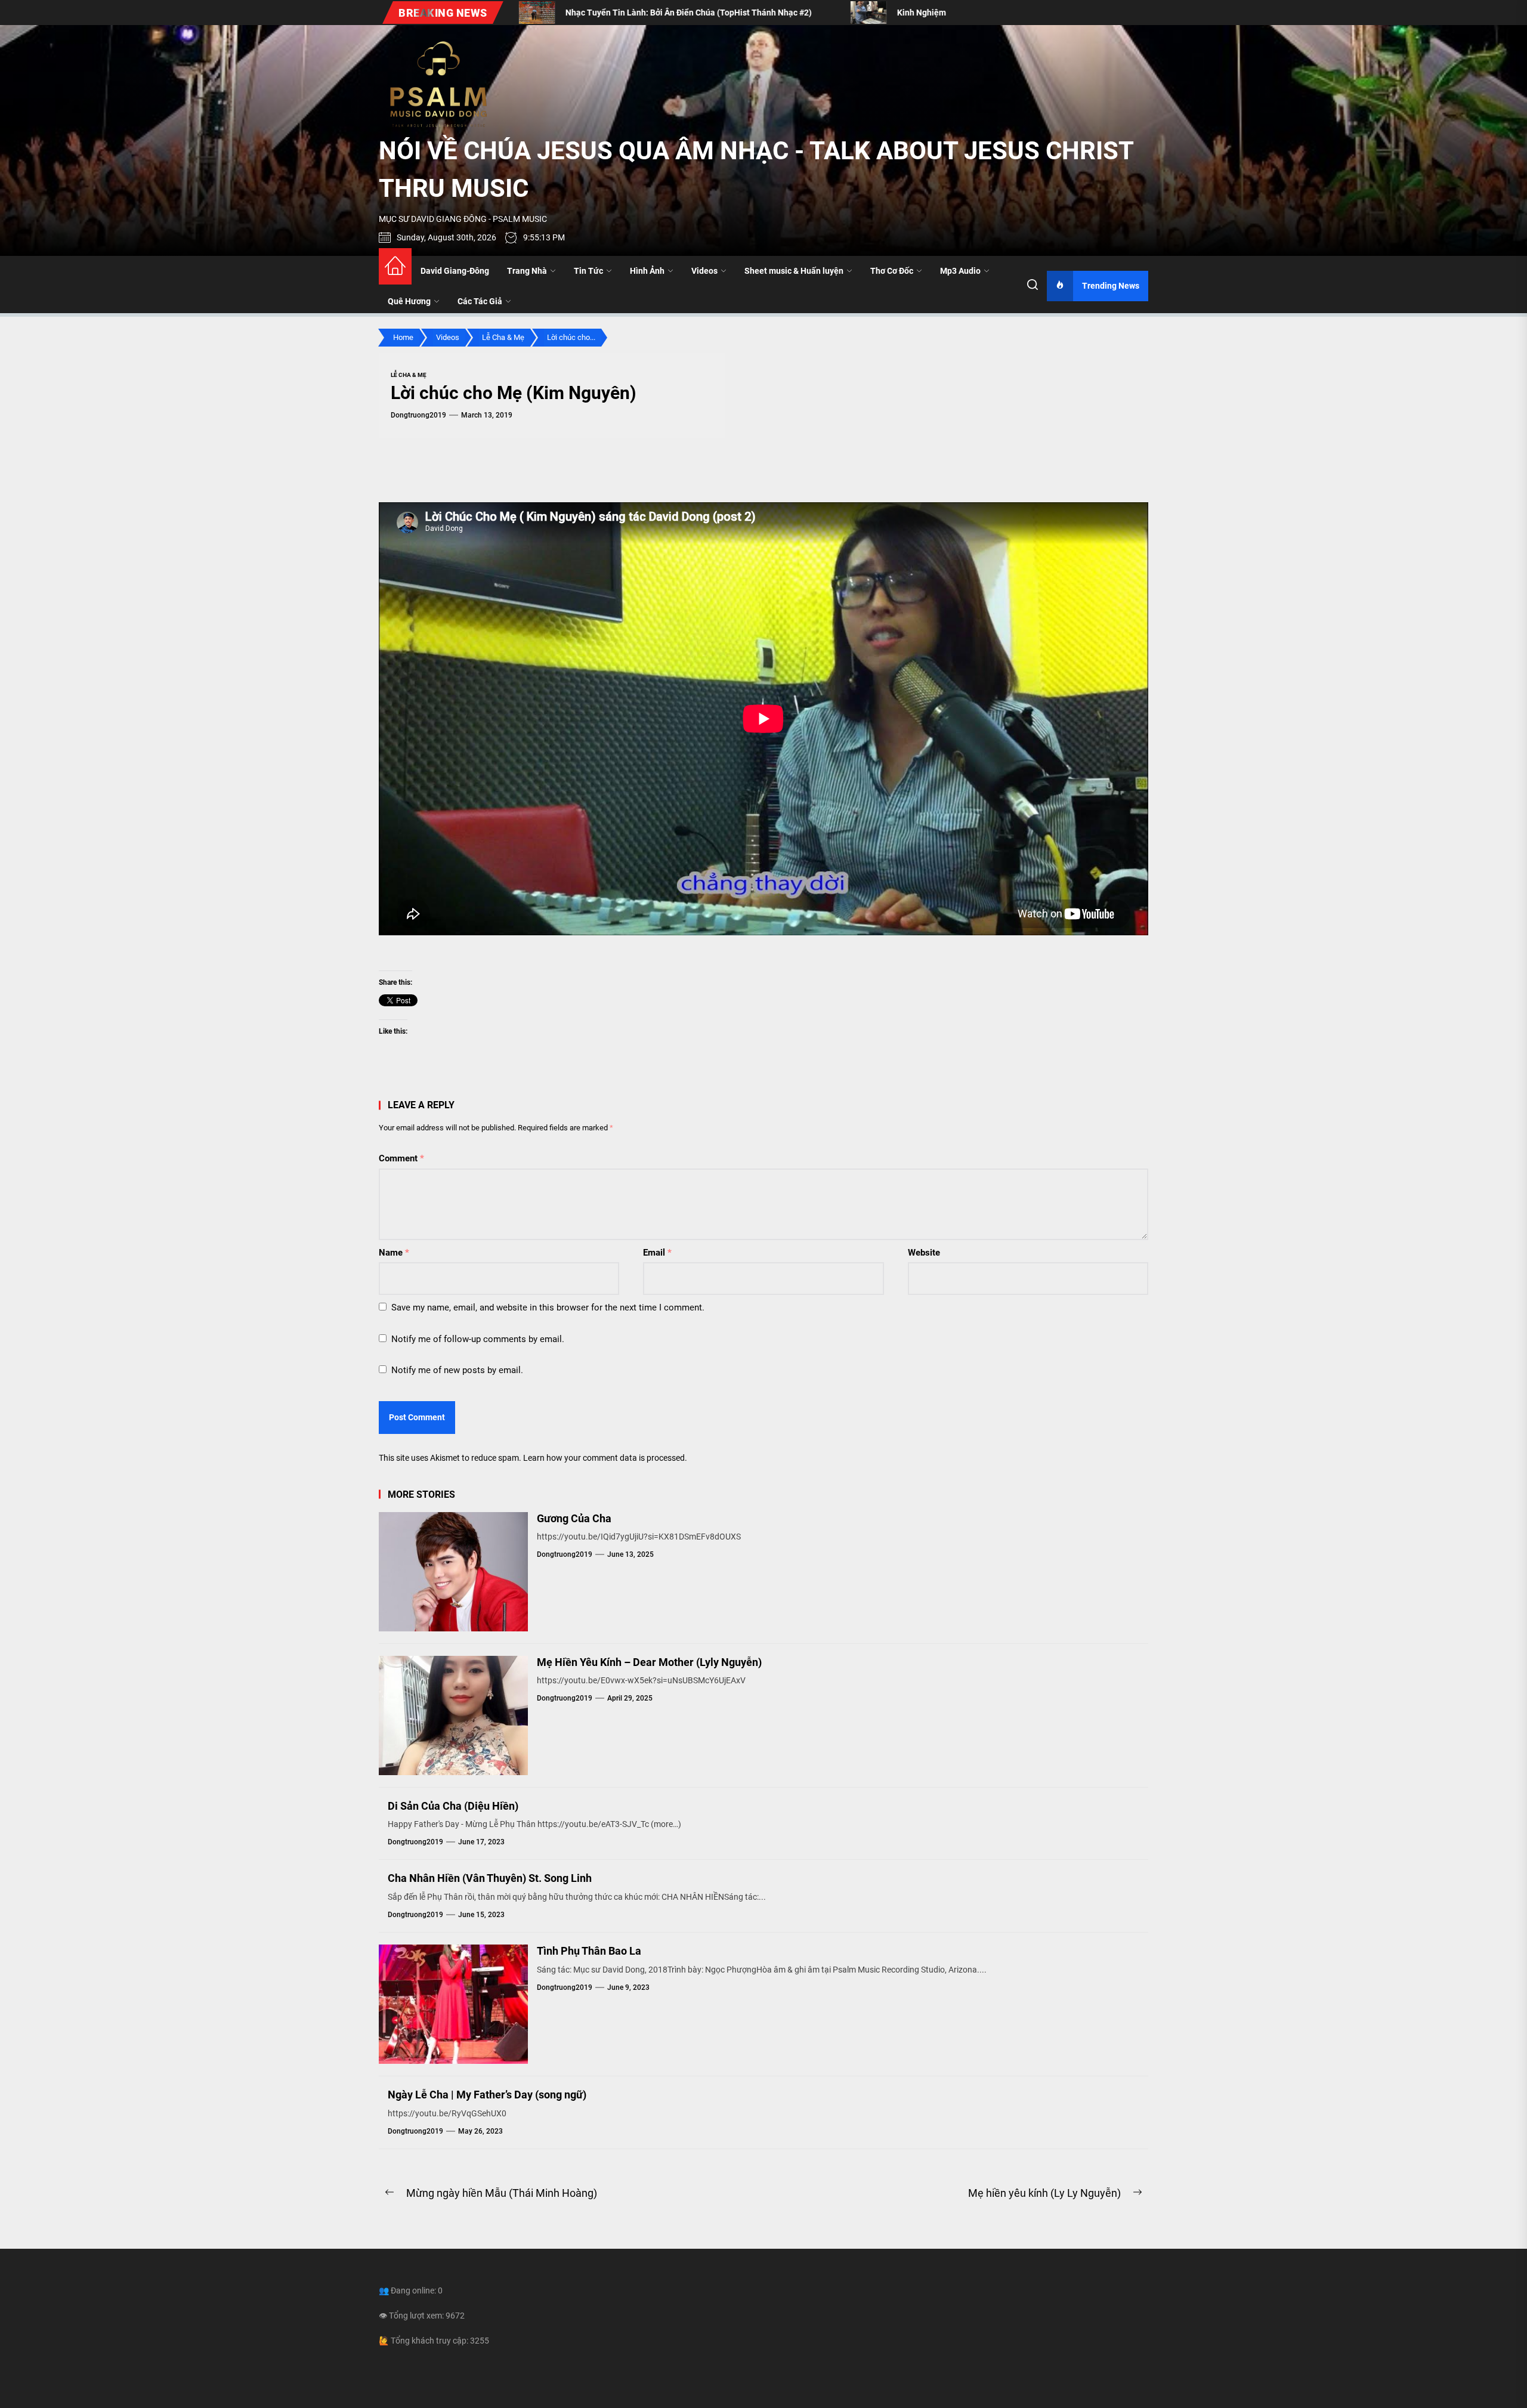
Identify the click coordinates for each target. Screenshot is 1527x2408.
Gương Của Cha (574, 1518)
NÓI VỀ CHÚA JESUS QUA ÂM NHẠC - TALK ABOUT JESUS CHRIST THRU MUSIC (756, 169)
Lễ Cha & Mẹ (409, 375)
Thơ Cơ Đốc (892, 271)
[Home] (395, 266)
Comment (401, 1158)
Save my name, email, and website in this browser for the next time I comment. (548, 1307)
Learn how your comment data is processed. (605, 1458)
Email (657, 1253)
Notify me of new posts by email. (457, 1370)
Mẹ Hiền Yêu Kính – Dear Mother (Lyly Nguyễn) (649, 1662)
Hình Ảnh (647, 271)
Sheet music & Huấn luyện (794, 271)
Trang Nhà (527, 271)
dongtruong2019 (418, 415)
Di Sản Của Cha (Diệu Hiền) (453, 1806)
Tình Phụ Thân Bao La (589, 1951)
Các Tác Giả (480, 301)
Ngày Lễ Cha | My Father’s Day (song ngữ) (487, 2095)
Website (924, 1253)
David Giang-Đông (455, 271)
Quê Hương (409, 301)
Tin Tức (588, 271)
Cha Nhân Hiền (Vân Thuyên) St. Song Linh (490, 1878)
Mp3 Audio (960, 271)
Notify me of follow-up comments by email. (478, 1339)
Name (394, 1253)
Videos (704, 271)
